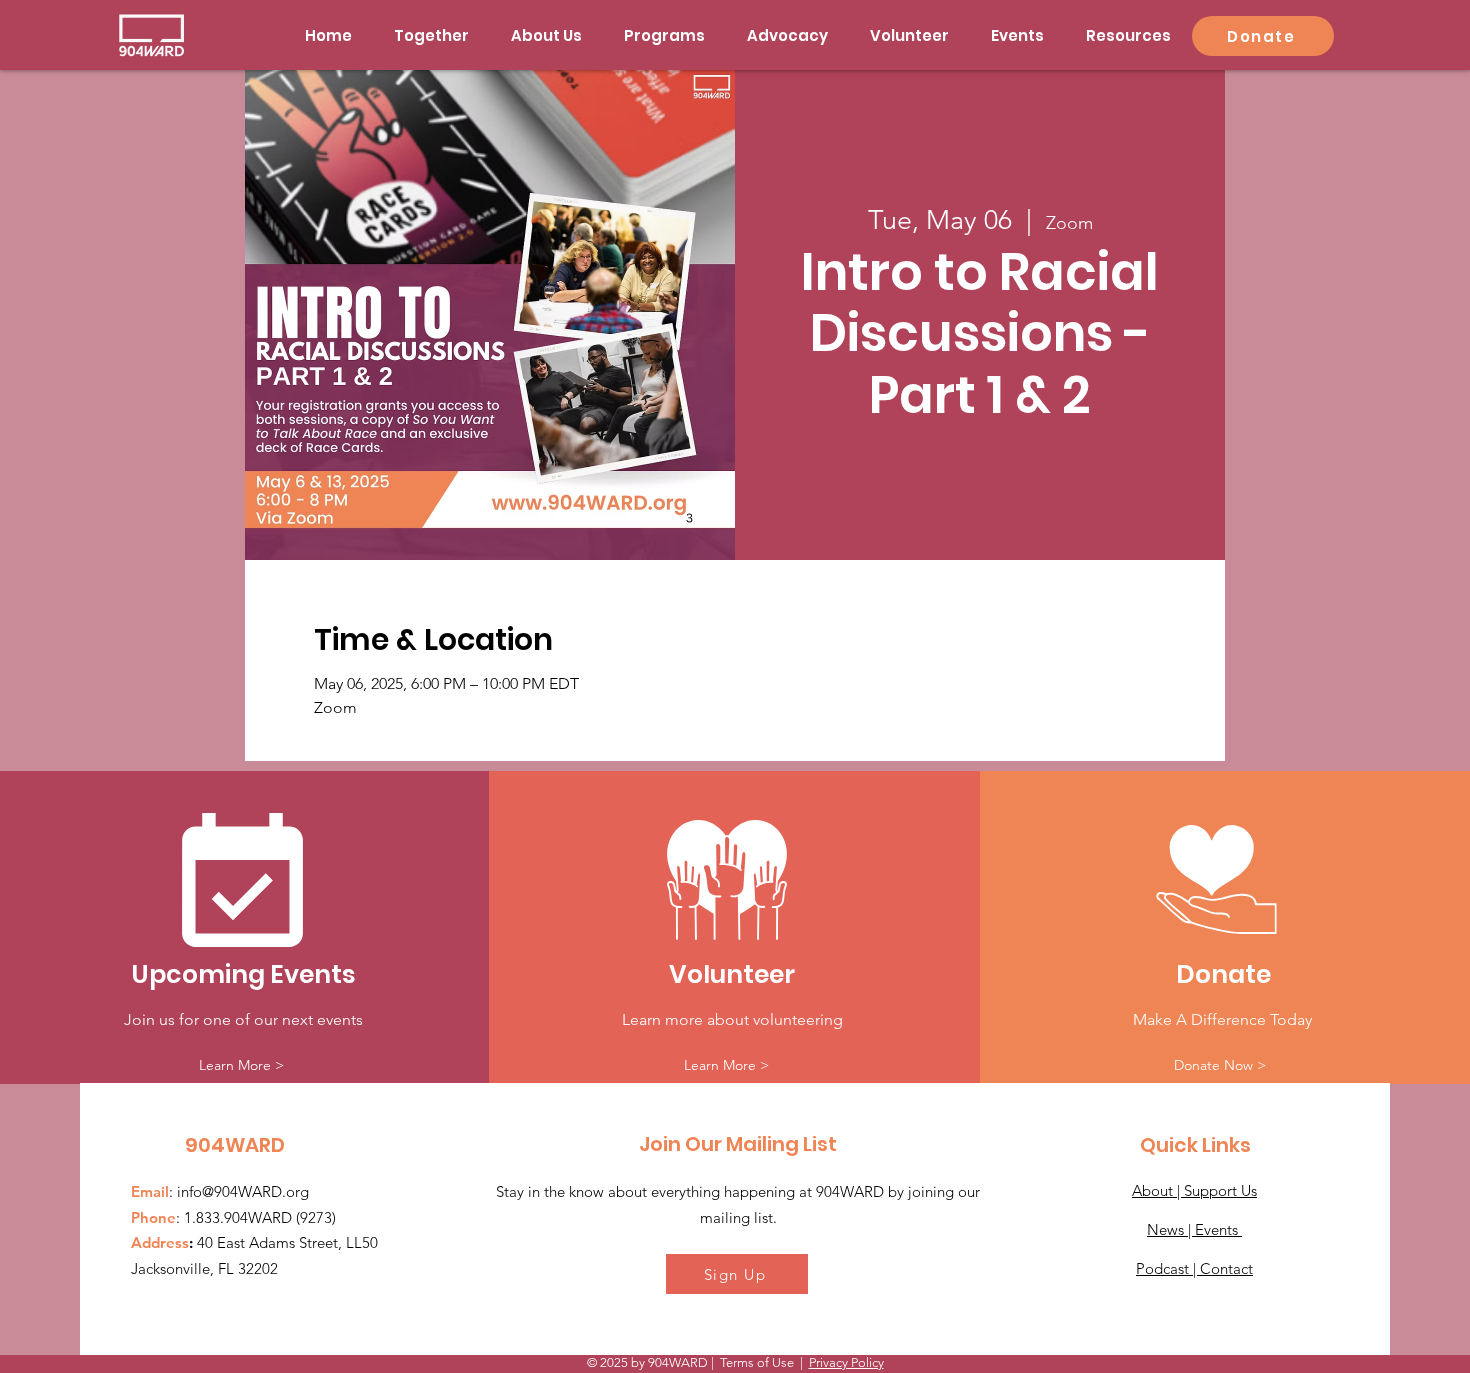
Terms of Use (757, 1362)
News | (1171, 1229)
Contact (1226, 1268)
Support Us (1220, 1190)
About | (1158, 1190)
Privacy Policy (846, 1362)
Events (1218, 1229)
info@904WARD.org (243, 1191)
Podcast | (1168, 1268)
